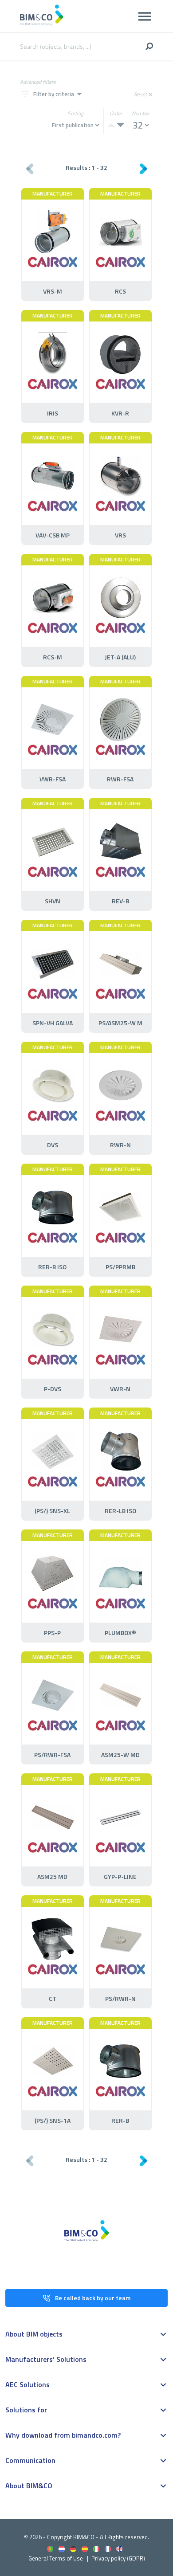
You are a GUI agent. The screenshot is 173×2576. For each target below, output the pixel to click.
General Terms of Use (56, 2558)
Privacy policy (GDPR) (118, 2558)
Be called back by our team (93, 2298)
